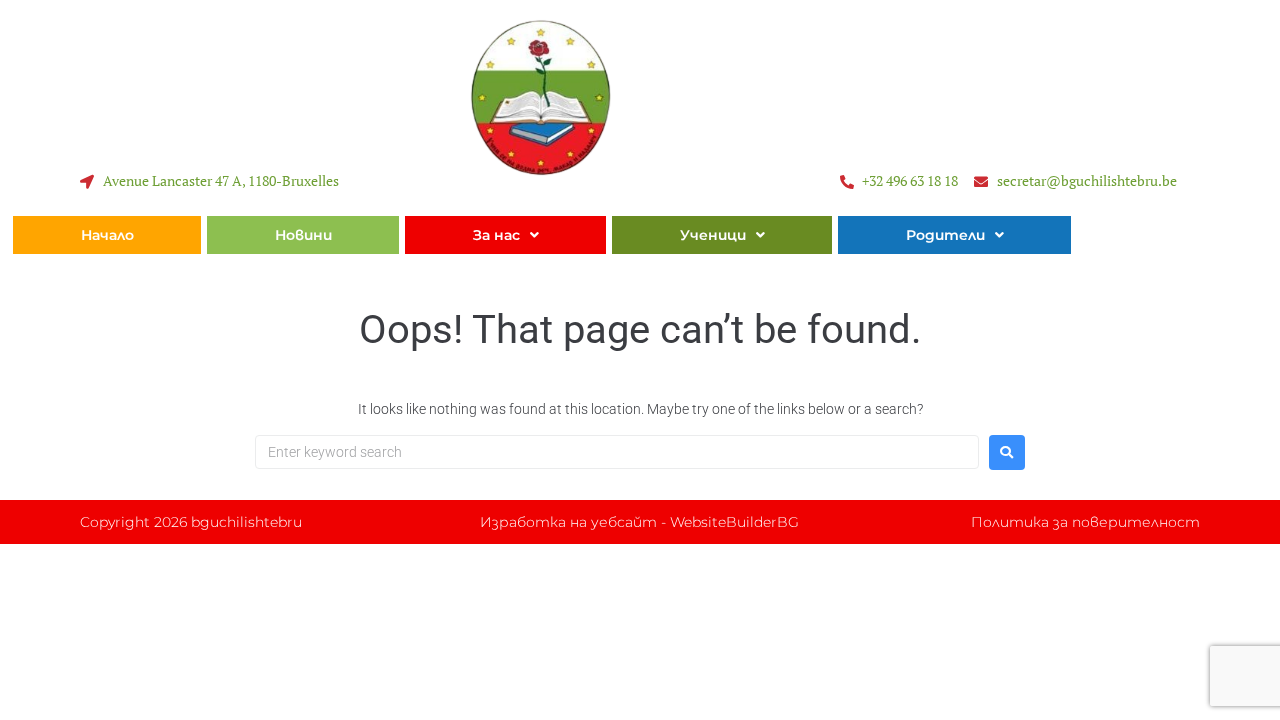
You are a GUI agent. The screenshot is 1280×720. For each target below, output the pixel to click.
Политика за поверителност (1085, 522)
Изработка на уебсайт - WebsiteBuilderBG (639, 522)
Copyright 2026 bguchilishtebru (191, 522)
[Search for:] (617, 452)
